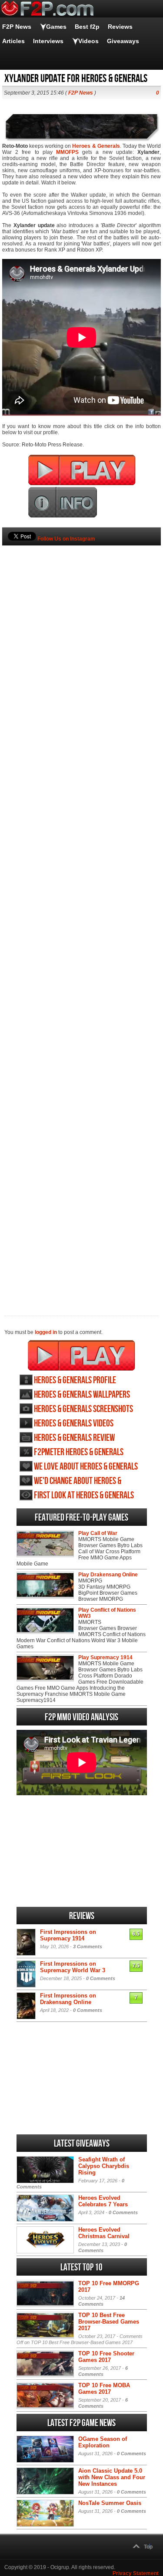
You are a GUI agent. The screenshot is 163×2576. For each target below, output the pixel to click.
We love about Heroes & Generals (86, 1467)
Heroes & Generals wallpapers (82, 1395)
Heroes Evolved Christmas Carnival (104, 2233)
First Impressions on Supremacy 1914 (68, 1935)
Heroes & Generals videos (74, 1424)
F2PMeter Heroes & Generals (79, 1452)
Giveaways (123, 41)
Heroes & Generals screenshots (83, 1409)
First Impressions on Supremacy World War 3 (73, 1967)
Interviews (48, 41)
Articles (13, 41)
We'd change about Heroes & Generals (78, 1481)
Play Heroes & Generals (81, 1355)
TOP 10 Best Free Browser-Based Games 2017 (109, 2322)
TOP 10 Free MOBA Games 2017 (104, 2389)
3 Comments (88, 1946)
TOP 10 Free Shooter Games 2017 (106, 2357)
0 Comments (101, 1978)
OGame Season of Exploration (103, 2442)
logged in (46, 1332)
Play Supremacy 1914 (105, 1657)
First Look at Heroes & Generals (84, 1496)
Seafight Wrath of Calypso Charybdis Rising (104, 2166)
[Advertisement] (81, 916)
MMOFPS (67, 152)
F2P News (17, 27)
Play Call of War (98, 1533)
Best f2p (87, 27)
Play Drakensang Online (108, 1575)
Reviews (120, 27)
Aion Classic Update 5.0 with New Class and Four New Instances (112, 2477)
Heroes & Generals (96, 146)
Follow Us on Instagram (66, 539)
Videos (88, 41)
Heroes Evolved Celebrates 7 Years (103, 2201)
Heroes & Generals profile (75, 1380)
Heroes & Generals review (74, 1438)
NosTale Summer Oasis (110, 2503)
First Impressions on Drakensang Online (68, 1999)
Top (148, 2547)
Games (56, 27)
